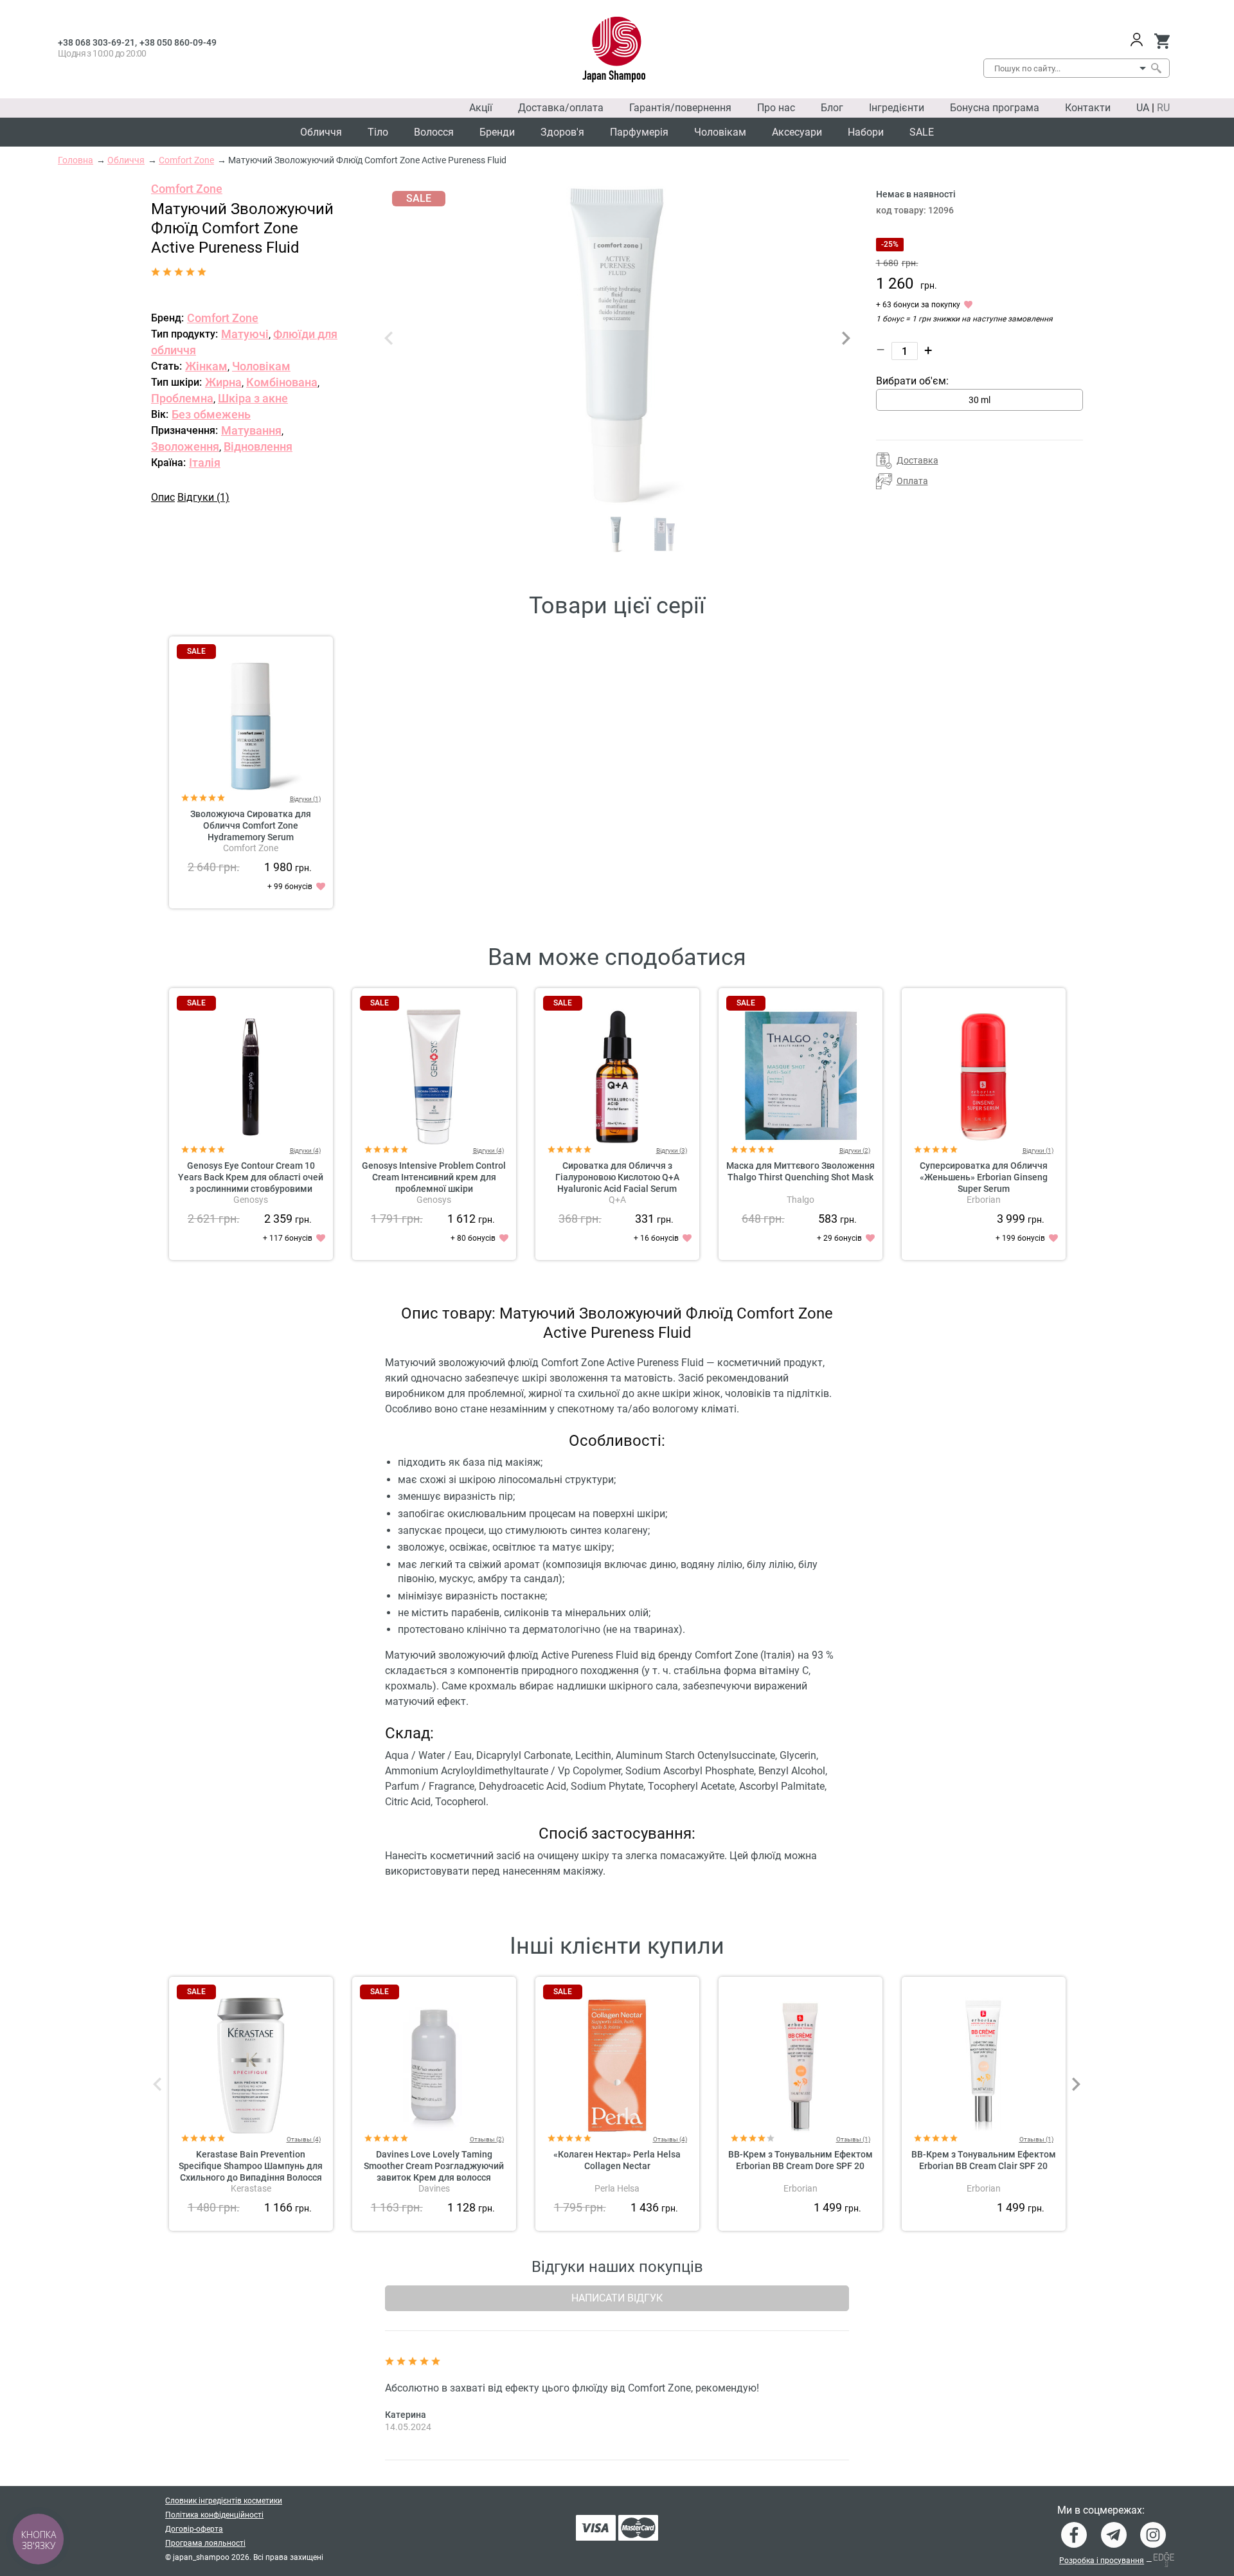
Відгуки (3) (672, 1150)
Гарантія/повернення (680, 108)
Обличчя (321, 132)
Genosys (251, 1200)
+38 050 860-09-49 (178, 42)
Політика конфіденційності (214, 2515)
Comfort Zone (187, 189)
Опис (163, 497)
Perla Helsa (617, 2188)
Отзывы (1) (853, 2139)
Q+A (617, 1200)
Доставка (917, 460)
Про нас (776, 108)
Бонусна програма (995, 108)
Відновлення (258, 446)
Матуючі (245, 334)
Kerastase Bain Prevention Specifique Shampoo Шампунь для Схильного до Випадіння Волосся (251, 2166)
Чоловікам (720, 132)
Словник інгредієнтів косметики (224, 2501)
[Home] (614, 50)
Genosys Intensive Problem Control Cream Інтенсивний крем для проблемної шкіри (434, 1177)
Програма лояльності (205, 2543)
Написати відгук (617, 2298)
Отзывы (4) (304, 2139)
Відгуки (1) (203, 497)
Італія (205, 463)
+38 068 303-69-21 (96, 42)
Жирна (223, 382)
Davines (434, 2188)
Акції (481, 108)
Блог (832, 108)
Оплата (912, 481)
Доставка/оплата (561, 108)
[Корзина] (1162, 41)
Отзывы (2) (487, 2139)
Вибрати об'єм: (912, 381)
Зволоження (185, 446)
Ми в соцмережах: (1101, 2510)
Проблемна (182, 398)
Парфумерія (639, 132)
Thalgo (800, 1200)
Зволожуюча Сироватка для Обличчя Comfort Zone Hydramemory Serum (251, 825)
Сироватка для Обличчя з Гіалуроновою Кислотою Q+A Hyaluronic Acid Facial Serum (617, 1177)
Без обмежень (211, 414)
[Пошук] (1156, 68)
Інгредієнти (897, 108)
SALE (922, 132)
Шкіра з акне (253, 398)
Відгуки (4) (305, 1150)
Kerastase (251, 2188)
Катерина (406, 2415)
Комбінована (282, 382)
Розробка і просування (1102, 2561)
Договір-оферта (194, 2529)
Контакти (1088, 108)
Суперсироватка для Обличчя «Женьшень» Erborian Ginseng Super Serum (984, 1177)
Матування (251, 430)
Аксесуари (797, 132)
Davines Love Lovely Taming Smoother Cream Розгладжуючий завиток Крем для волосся (434, 2166)
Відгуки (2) (855, 1150)
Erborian (984, 1200)
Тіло (378, 132)
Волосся (434, 132)
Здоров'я (562, 132)
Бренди (497, 132)
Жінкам (206, 366)
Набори (866, 132)
